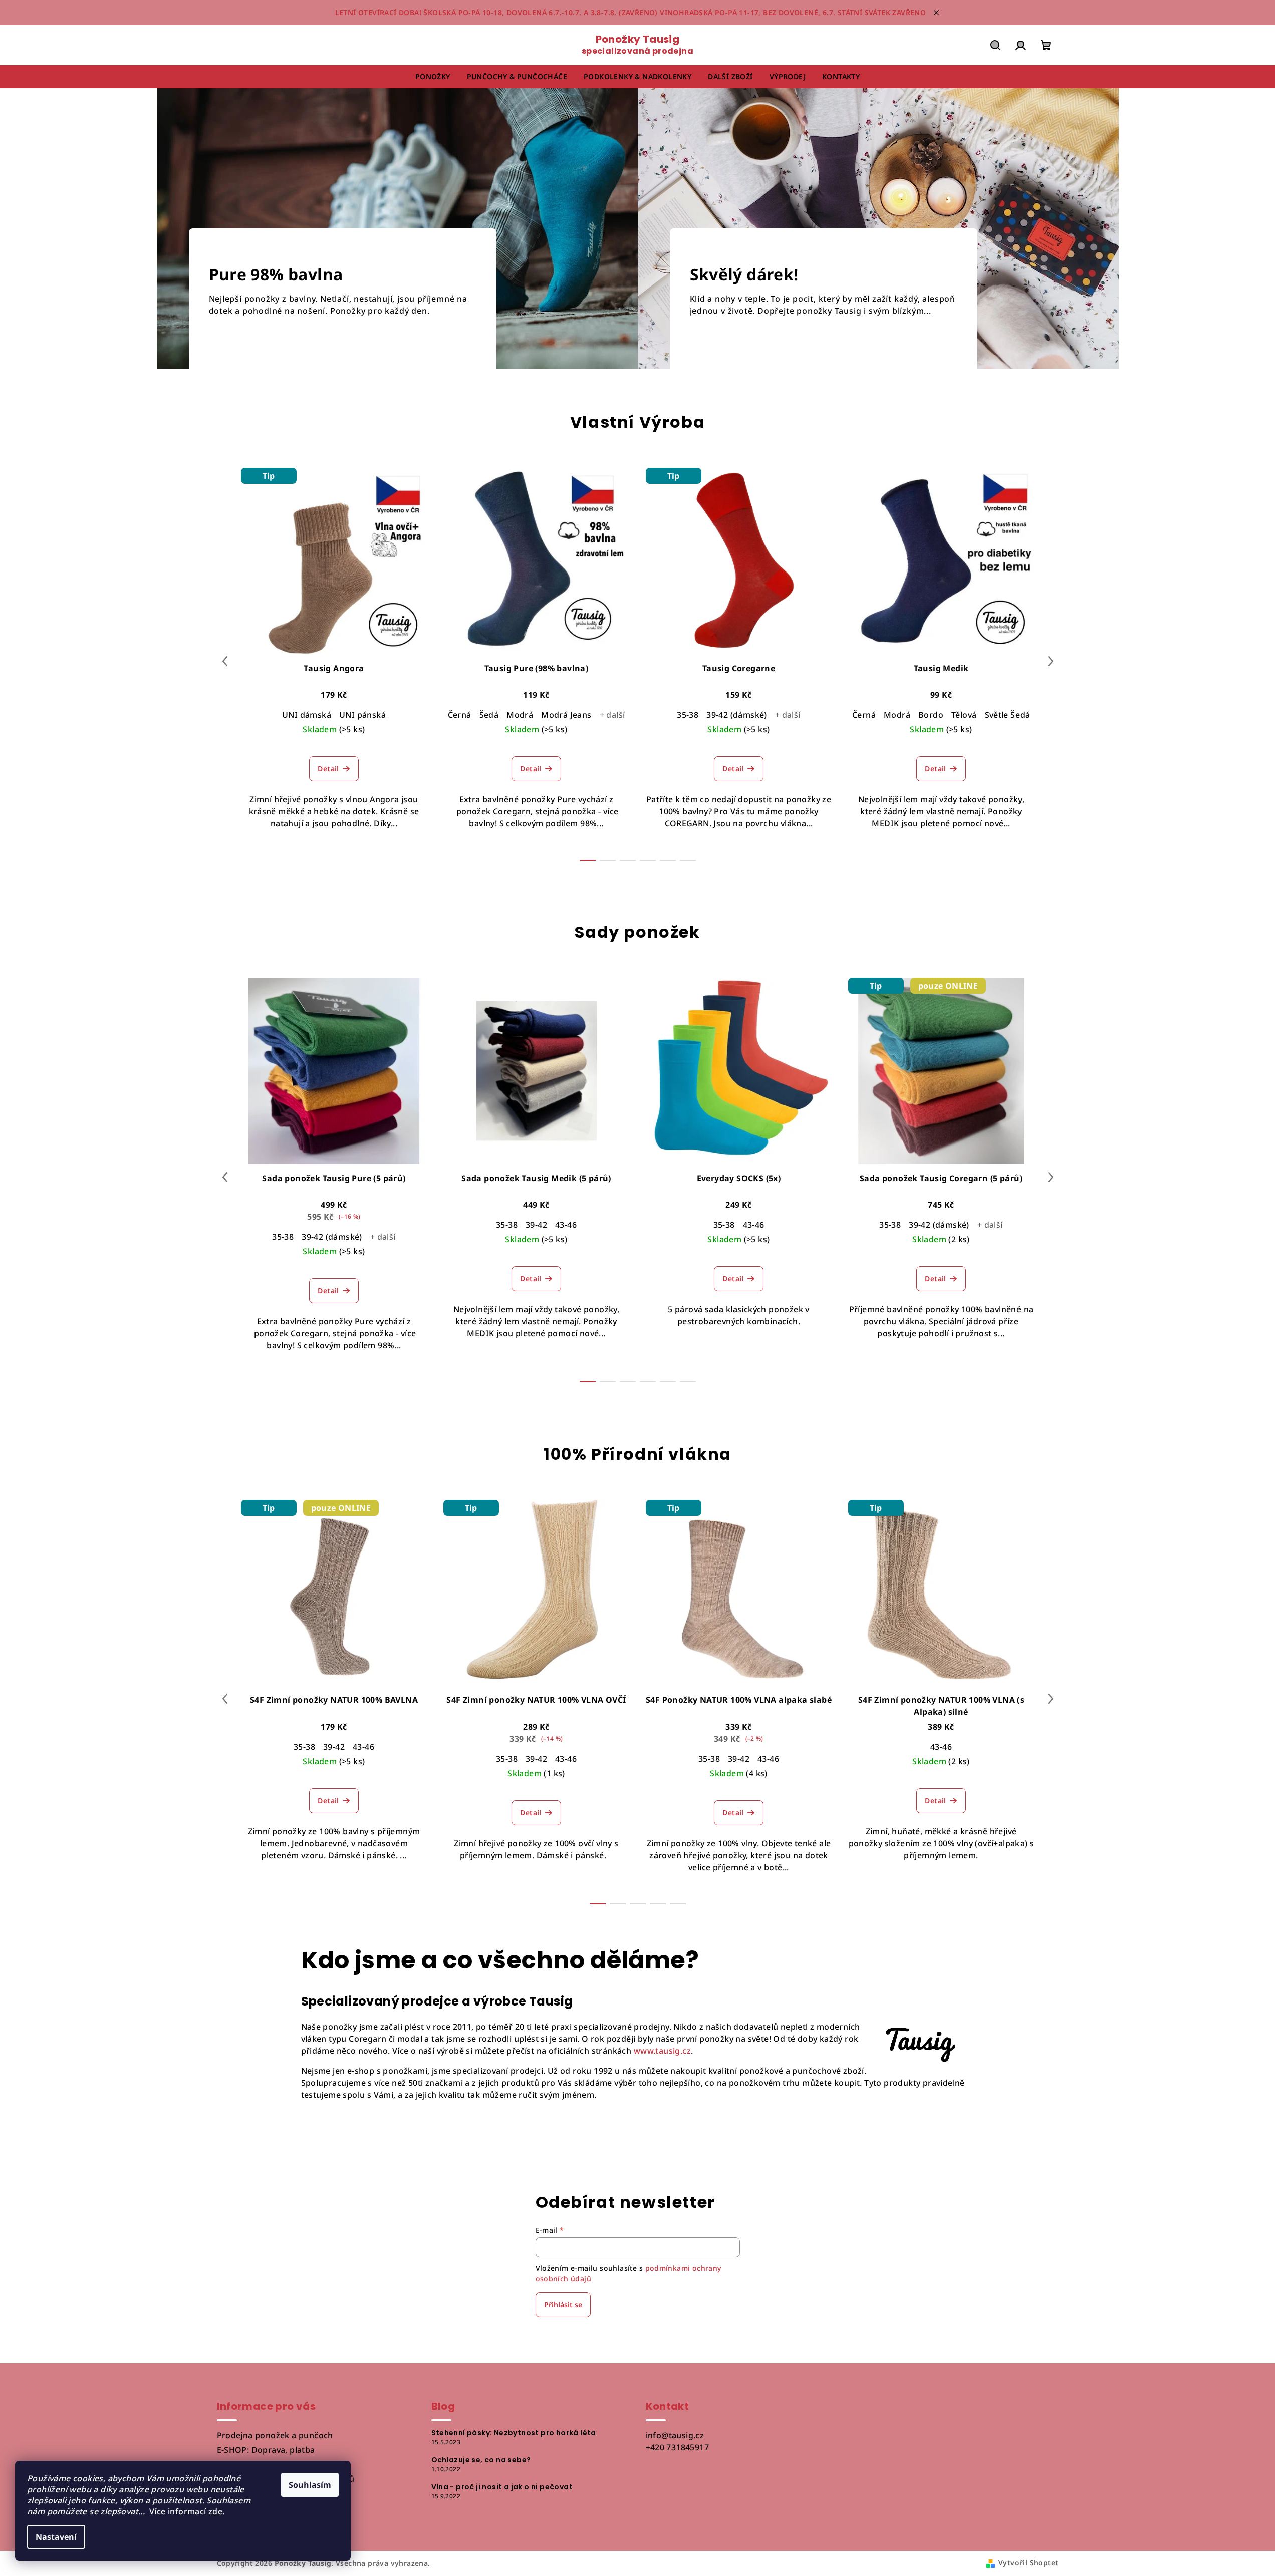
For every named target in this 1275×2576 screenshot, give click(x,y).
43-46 (566, 1225)
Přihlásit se (563, 2304)
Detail (328, 769)
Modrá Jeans (566, 715)
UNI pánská (362, 715)
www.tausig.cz (662, 2051)
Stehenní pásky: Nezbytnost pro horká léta (514, 2433)
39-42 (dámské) (737, 715)
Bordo (931, 715)
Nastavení (56, 2537)
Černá (460, 715)
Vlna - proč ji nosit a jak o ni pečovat (502, 2487)
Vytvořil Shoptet (1028, 2563)
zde (215, 2511)
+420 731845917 (678, 2447)
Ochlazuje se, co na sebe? (481, 2460)
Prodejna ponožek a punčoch (275, 2435)
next (1051, 661)
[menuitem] (433, 77)
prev (225, 661)
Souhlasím (310, 2485)
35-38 (688, 715)
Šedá (489, 715)
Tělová (964, 715)
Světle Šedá (1007, 715)
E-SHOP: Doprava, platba (266, 2450)
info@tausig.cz (675, 2435)
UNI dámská (307, 715)
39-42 (536, 1225)
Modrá (520, 715)
